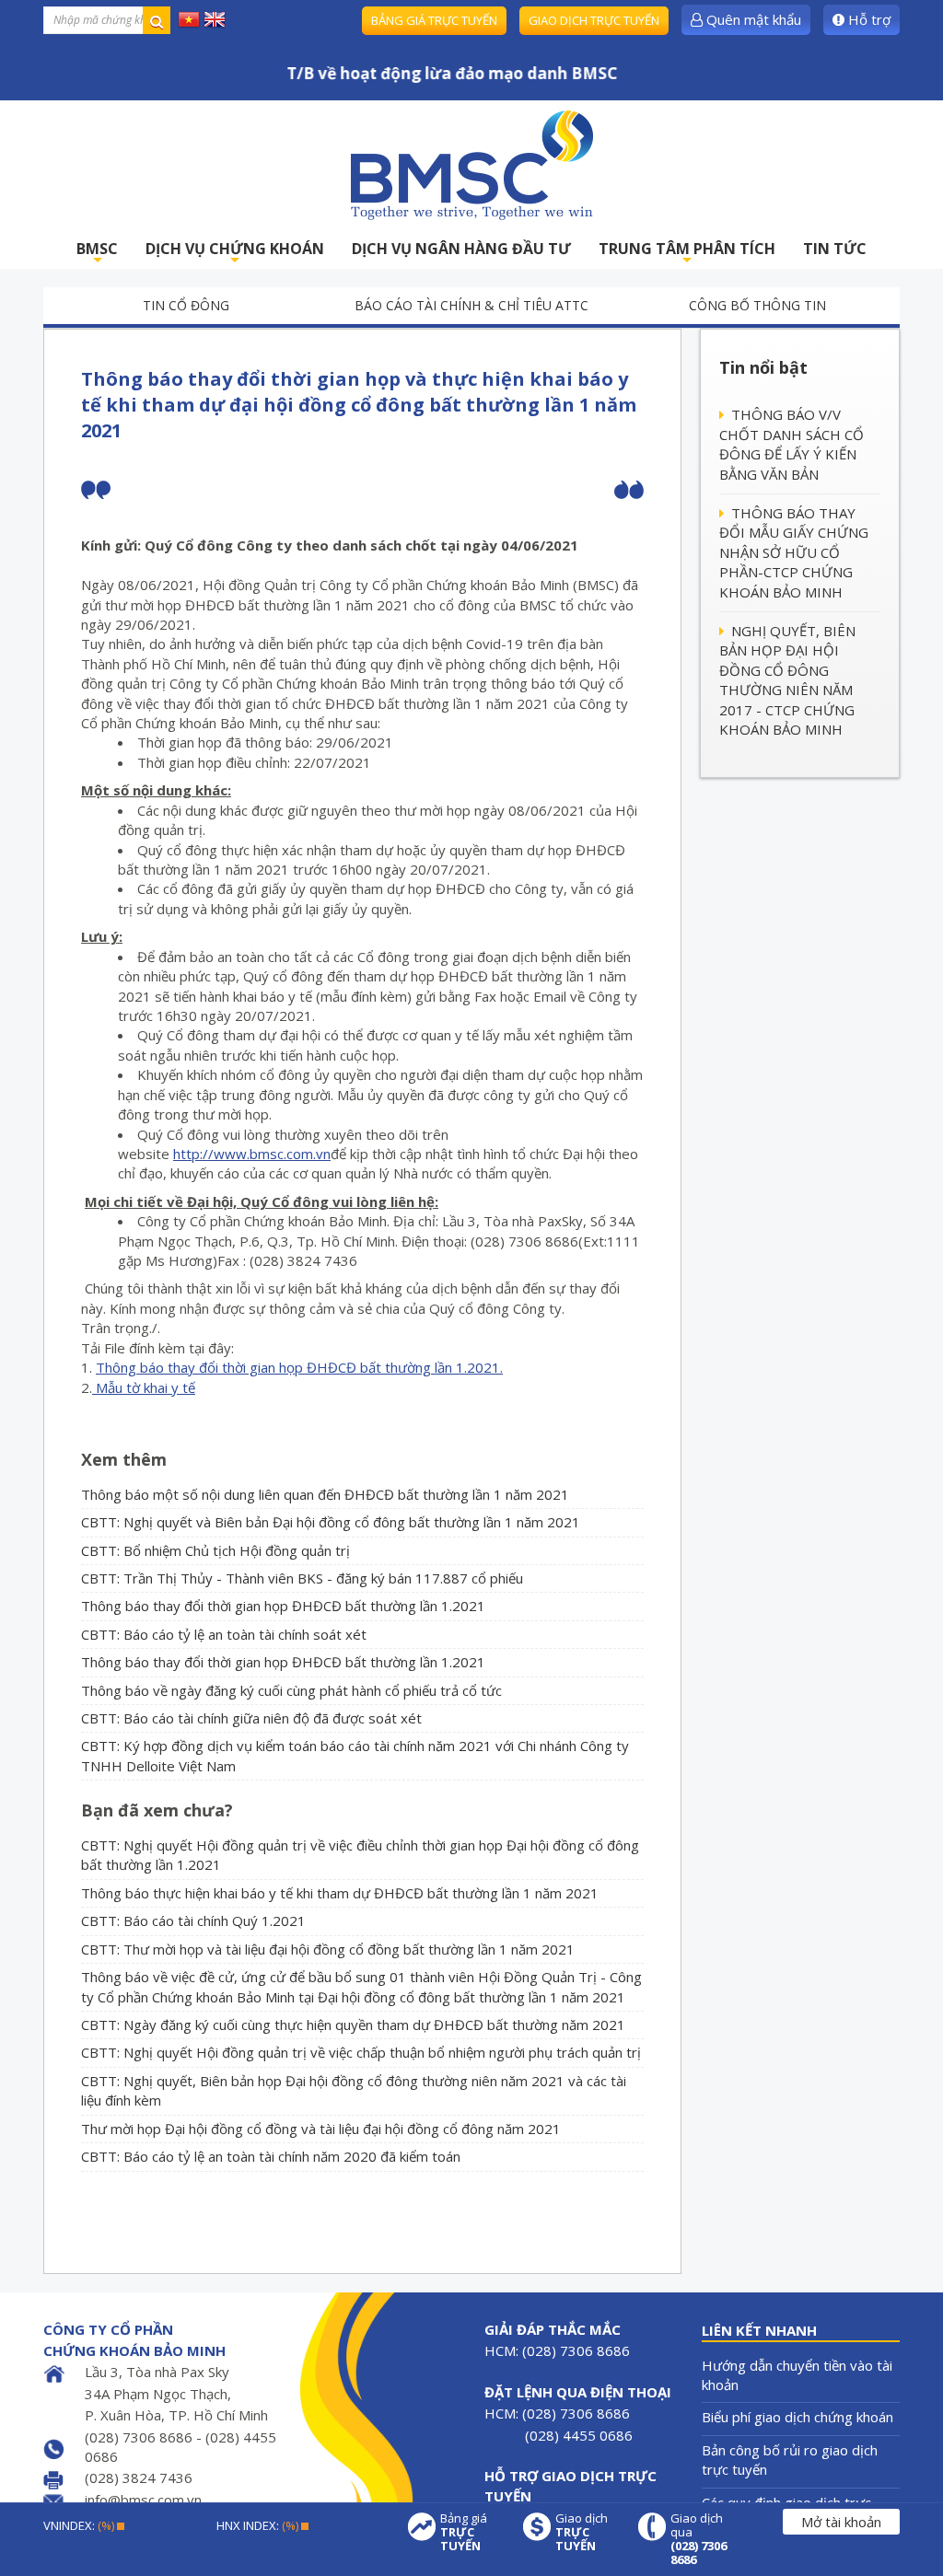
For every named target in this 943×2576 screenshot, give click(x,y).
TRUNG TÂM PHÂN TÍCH (687, 254)
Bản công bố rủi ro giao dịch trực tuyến (790, 2460)
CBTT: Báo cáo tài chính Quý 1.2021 (193, 1920)
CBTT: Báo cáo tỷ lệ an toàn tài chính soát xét (224, 1634)
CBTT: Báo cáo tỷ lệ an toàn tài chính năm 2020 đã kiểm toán (271, 2156)
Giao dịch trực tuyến (594, 20)
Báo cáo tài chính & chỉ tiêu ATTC (471, 305)
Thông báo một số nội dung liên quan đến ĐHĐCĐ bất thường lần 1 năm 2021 (325, 1494)
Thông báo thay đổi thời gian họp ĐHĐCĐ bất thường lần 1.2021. (299, 1367)
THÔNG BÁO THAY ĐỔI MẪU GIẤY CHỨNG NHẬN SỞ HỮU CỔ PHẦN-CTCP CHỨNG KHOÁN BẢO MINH (794, 552)
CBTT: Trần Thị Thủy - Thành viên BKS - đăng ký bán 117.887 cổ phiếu (302, 1578)
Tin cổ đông (186, 305)
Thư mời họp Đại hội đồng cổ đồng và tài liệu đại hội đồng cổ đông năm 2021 (321, 2129)
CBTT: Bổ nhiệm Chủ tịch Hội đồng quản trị (215, 1550)
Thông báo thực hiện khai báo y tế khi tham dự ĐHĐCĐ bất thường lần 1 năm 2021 (340, 1893)
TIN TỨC (835, 249)
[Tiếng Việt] (189, 18)
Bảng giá (464, 2532)
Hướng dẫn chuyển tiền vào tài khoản (797, 2375)
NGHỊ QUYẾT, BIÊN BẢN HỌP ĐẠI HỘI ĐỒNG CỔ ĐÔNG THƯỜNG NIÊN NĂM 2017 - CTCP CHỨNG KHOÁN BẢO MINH (787, 680)
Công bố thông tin (757, 305)
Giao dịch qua (699, 2539)
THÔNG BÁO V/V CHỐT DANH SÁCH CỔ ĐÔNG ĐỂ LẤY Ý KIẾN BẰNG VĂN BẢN (792, 444)
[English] (215, 18)
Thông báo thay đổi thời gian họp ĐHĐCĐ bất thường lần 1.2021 (283, 1606)
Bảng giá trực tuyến (434, 20)
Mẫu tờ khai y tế (144, 1387)
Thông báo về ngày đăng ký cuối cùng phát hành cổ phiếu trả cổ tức (291, 1690)
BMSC (97, 254)
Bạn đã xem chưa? (157, 1810)
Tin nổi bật (763, 367)
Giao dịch (582, 2532)
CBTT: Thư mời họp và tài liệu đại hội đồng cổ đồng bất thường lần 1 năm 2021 (328, 1949)
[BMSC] (471, 165)
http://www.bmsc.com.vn (252, 1154)
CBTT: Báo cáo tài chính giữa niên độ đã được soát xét (251, 1718)
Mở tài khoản (841, 2522)
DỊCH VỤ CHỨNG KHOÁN (235, 254)
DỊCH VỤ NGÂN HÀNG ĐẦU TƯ (461, 249)
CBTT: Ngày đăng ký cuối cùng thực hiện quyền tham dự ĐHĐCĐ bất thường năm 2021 (353, 2025)
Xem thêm (124, 1459)
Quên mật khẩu (752, 19)
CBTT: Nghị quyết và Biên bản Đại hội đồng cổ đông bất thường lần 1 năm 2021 (331, 1522)
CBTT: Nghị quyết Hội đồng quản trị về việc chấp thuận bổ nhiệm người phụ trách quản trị (361, 2052)
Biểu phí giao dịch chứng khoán (797, 2417)
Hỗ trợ (867, 19)
